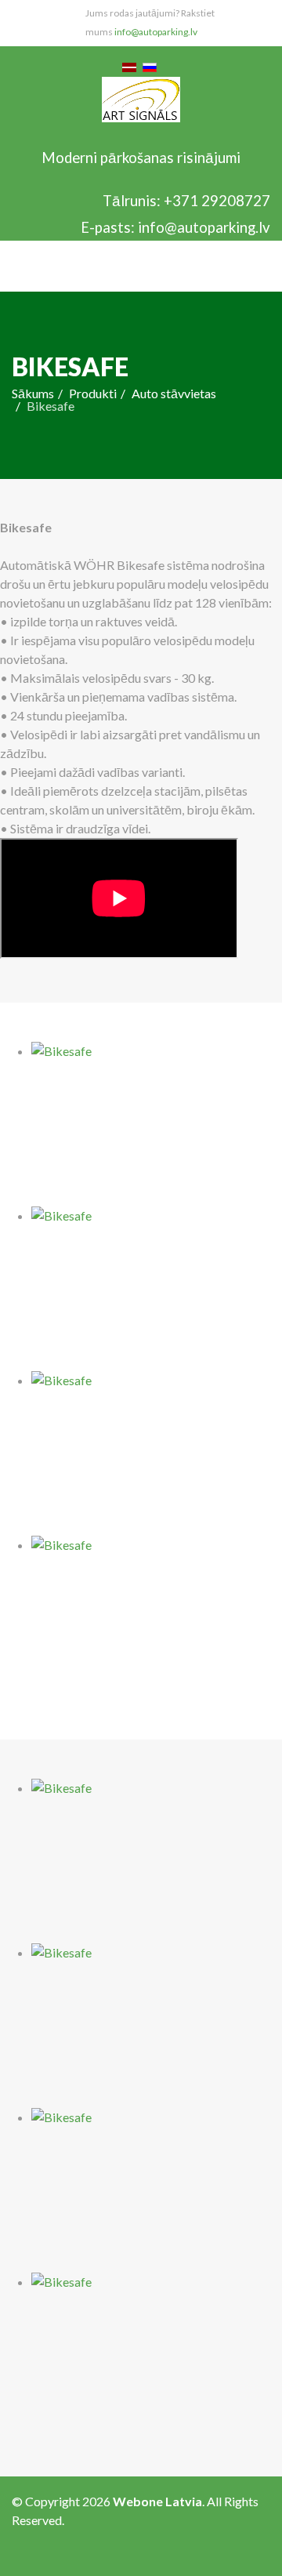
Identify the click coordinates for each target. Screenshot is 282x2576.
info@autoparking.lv (156, 32)
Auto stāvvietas (174, 393)
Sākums (33, 393)
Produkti (93, 393)
